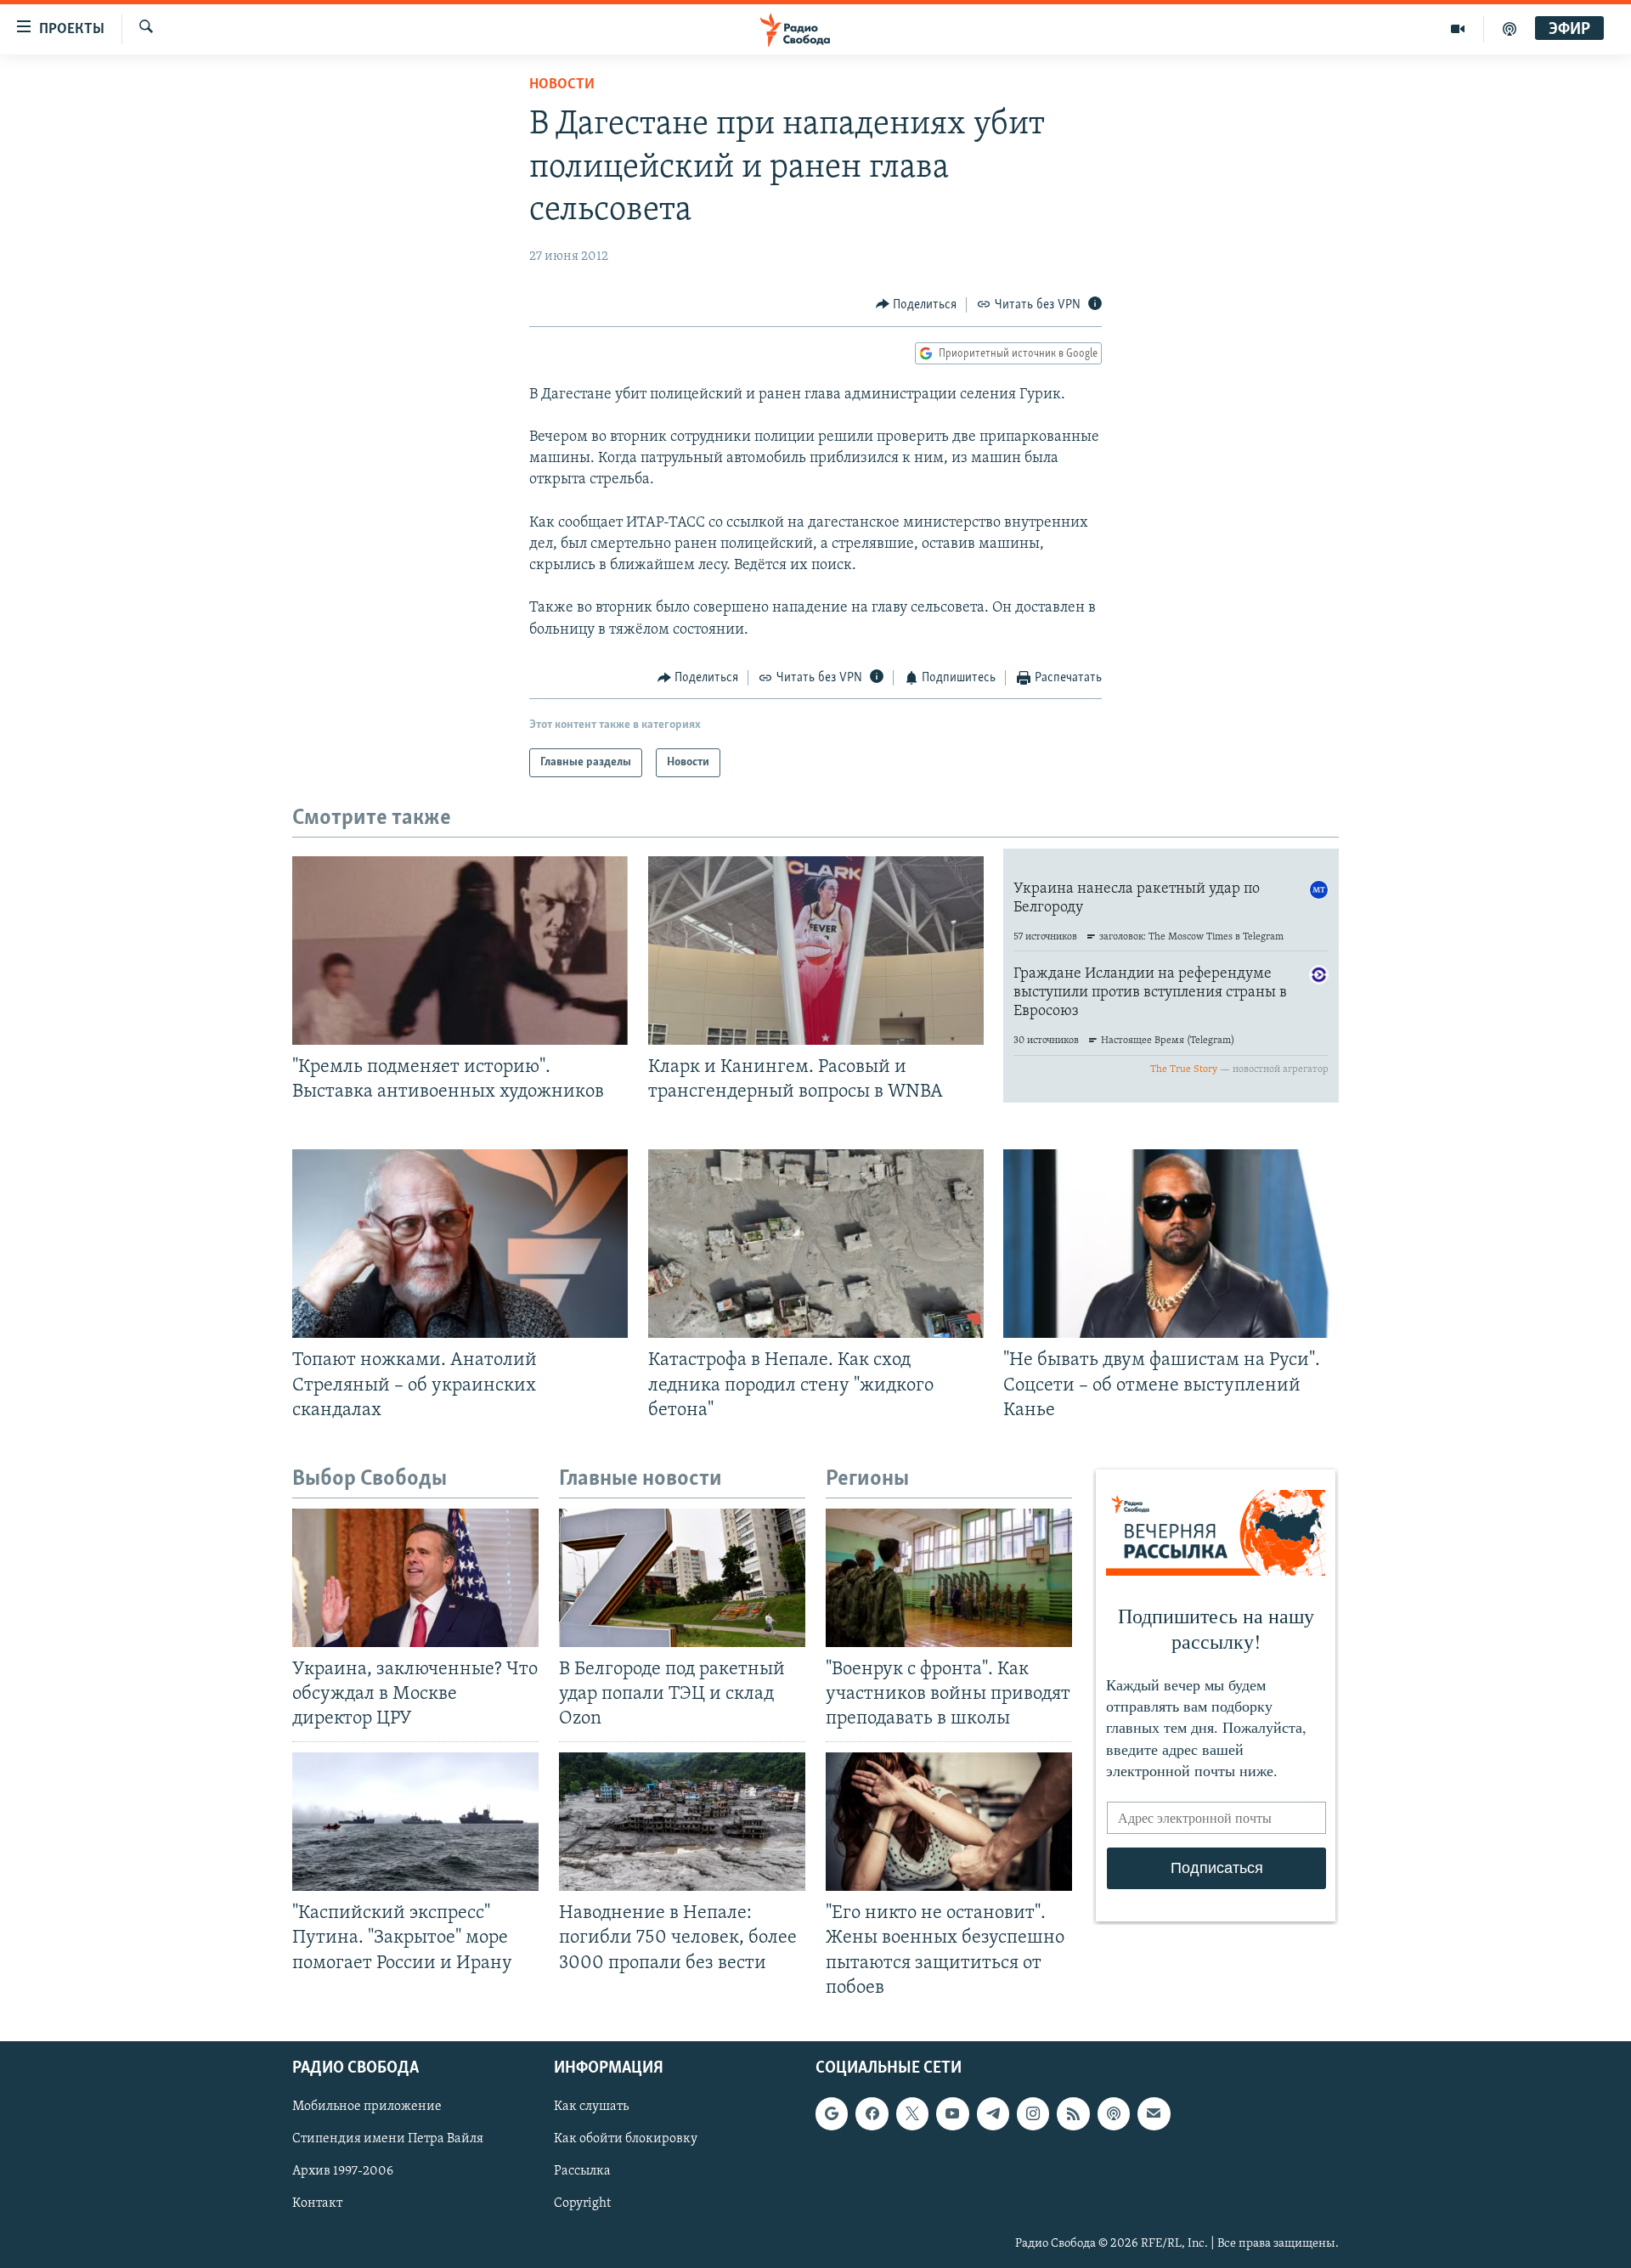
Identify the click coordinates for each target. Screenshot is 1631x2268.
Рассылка (582, 2171)
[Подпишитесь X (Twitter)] (912, 2113)
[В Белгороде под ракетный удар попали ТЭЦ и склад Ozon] (682, 1578)
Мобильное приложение (367, 2107)
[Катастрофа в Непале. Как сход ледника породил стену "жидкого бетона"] (816, 1244)
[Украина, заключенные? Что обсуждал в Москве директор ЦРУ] (415, 1578)
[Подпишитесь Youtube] (952, 2113)
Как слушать (591, 2107)
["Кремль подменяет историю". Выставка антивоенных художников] (460, 951)
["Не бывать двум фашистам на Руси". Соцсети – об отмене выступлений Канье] (1171, 1244)
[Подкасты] (1114, 2113)
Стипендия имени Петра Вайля (388, 2139)
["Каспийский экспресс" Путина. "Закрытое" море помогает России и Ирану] (415, 1822)
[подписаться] (1154, 2113)
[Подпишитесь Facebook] (872, 2113)
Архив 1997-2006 (343, 2171)
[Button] (917, 305)
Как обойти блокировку (626, 2139)
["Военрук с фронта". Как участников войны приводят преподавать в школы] (949, 1578)
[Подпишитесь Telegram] (993, 2113)
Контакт (317, 2203)
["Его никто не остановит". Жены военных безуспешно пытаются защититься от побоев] (949, 1822)
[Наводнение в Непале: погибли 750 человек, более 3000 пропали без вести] (682, 1822)
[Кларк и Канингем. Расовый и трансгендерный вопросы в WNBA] (816, 951)
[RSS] (1073, 2113)
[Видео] (1458, 29)
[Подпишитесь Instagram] (1033, 2113)
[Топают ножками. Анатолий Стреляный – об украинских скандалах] (460, 1244)
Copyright (582, 2203)
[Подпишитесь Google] (832, 2113)
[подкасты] (1510, 29)
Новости (562, 85)
